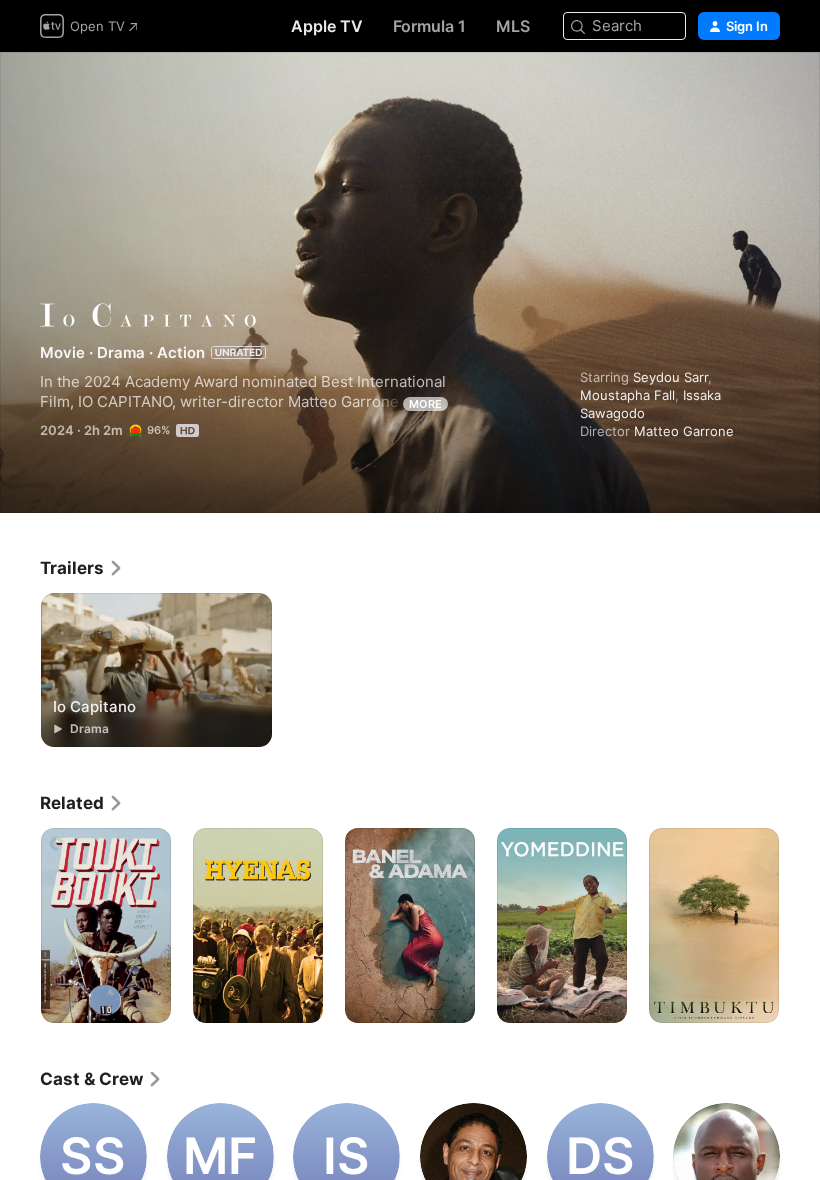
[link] (82, 568)
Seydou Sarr (670, 377)
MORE (425, 404)
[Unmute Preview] (766, 91)
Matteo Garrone (684, 431)
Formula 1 (429, 26)
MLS (513, 26)
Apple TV (327, 26)
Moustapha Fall (627, 395)
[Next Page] (800, 926)
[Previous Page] (20, 926)
